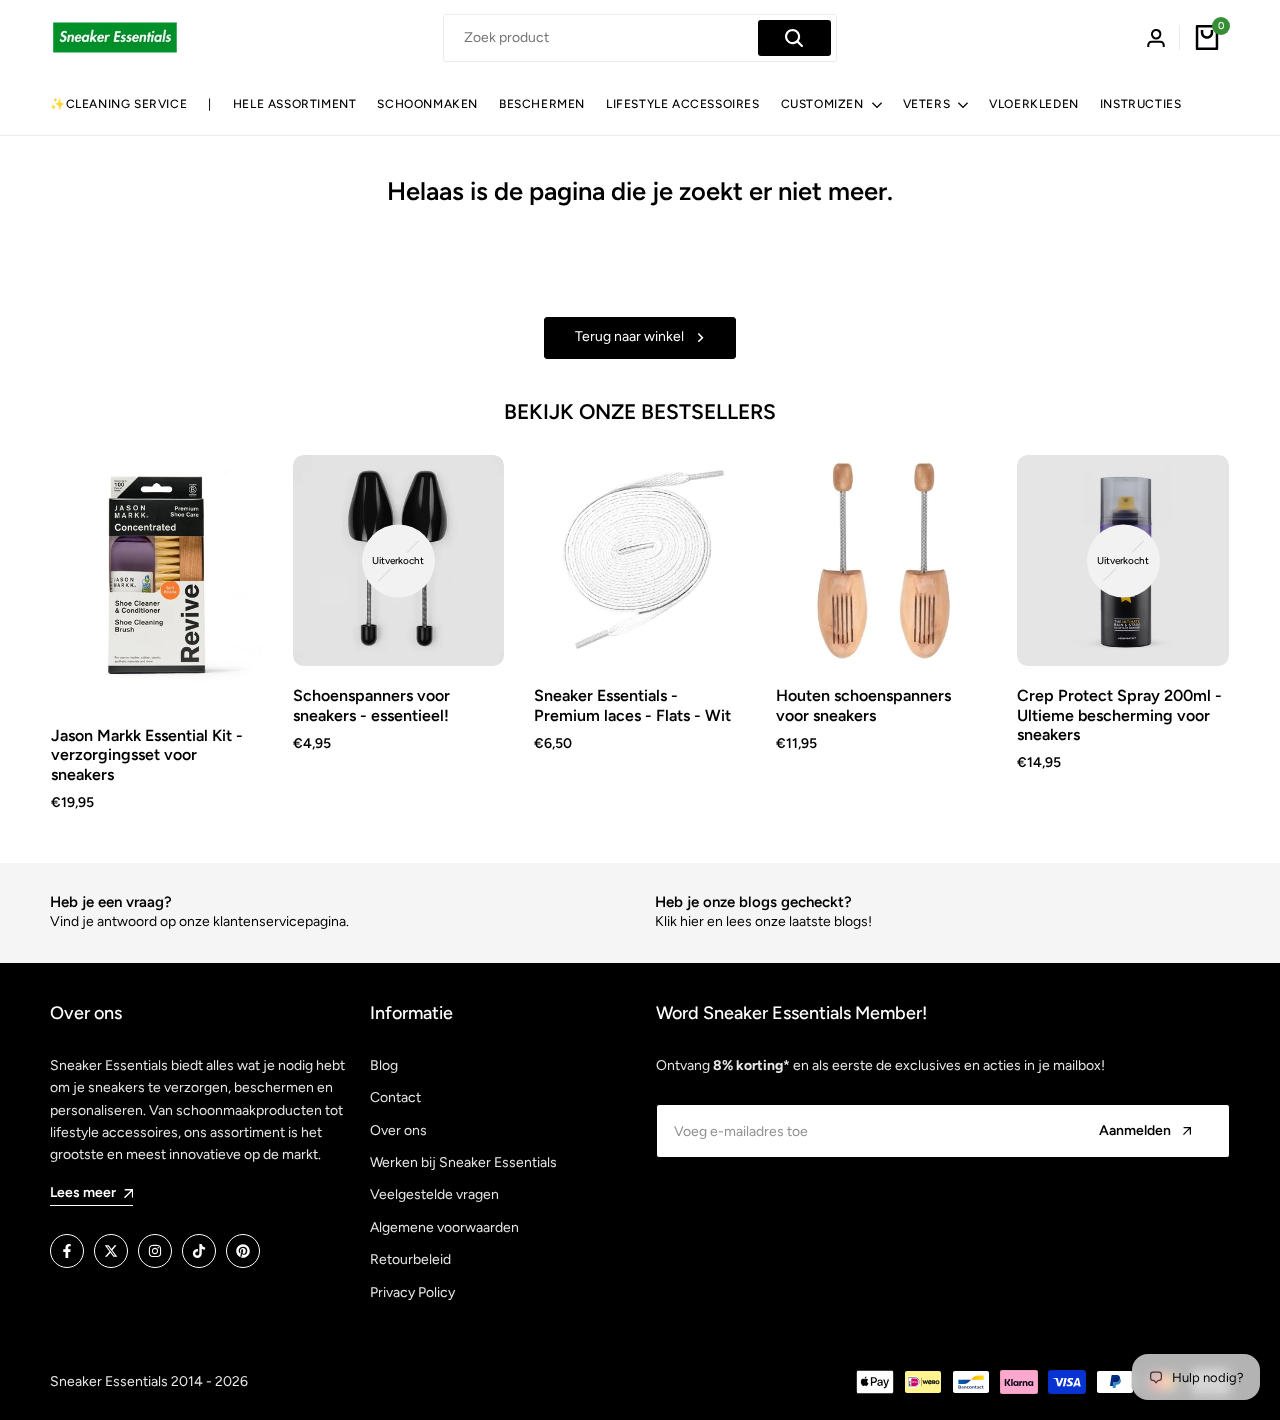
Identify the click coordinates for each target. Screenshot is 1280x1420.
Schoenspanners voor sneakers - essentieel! (371, 705)
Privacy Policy (412, 1292)
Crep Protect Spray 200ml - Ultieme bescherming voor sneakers (1119, 714)
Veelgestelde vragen (434, 1194)
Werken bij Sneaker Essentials (463, 1162)
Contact (395, 1097)
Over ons (398, 1130)
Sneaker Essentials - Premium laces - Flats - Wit (632, 705)
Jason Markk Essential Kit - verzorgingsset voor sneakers (147, 754)
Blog (384, 1065)
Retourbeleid (410, 1259)
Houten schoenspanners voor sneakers (863, 705)
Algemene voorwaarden (444, 1227)
